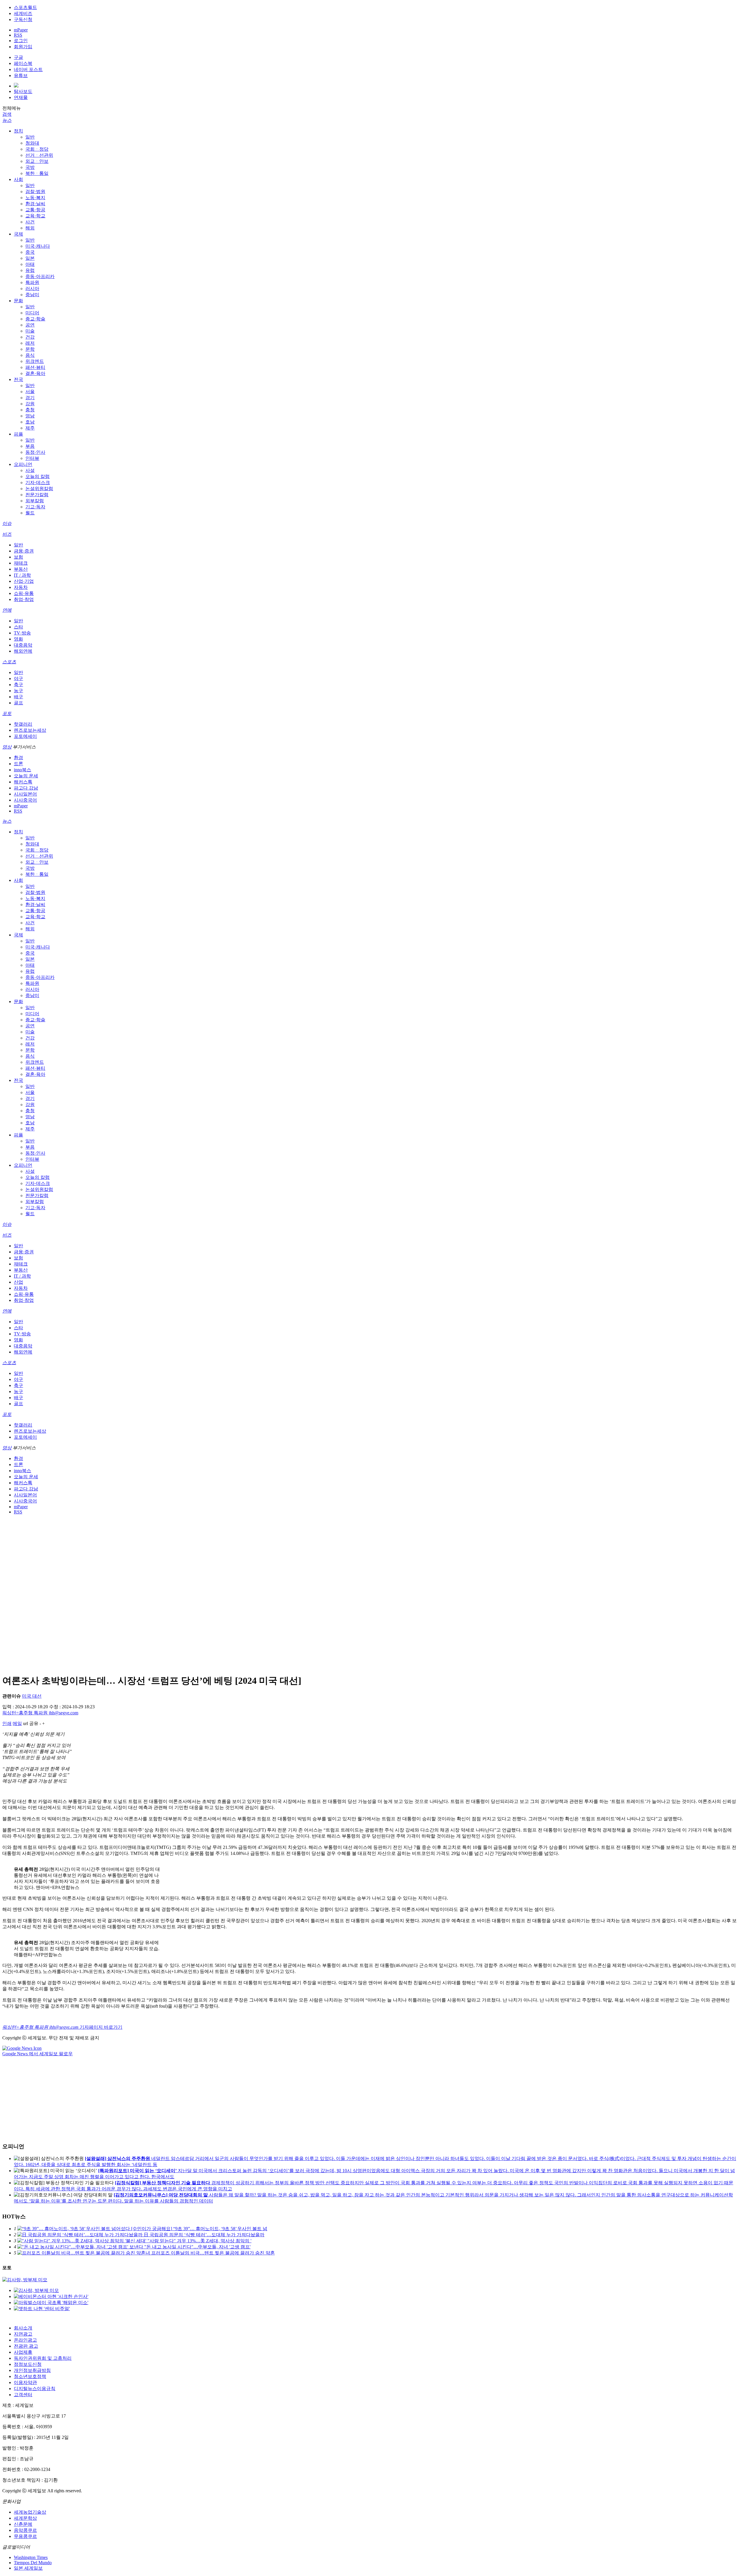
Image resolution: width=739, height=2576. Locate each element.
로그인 (21, 41)
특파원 (32, 282)
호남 (30, 422)
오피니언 (23, 464)
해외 (30, 228)
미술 (30, 331)
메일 (17, 1723)
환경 (18, 758)
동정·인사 (35, 452)
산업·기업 (24, 581)
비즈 (7, 534)
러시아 (32, 289)
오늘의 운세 (26, 776)
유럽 (30, 270)
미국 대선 (32, 1696)
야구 (18, 678)
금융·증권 (24, 551)
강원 (30, 404)
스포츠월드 (25, 7)
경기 (30, 398)
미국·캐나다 (38, 246)
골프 (18, 703)
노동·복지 (35, 198)
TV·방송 (22, 633)
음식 (30, 355)
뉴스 (7, 120)
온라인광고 (25, 2340)
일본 (30, 258)
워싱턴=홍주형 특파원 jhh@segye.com (40, 1713)
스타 (18, 627)
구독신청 (23, 19)
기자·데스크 (38, 482)
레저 (30, 343)
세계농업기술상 (30, 2512)
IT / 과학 (22, 575)
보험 (18, 557)
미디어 (32, 313)
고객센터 (23, 2395)
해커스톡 (23, 782)
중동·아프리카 (40, 276)
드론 (18, 764)
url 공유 (31, 1723)
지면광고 (23, 2334)
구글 (18, 57)
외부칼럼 (35, 501)
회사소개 (23, 2328)
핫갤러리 (23, 724)
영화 (18, 639)
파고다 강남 (26, 788)
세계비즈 (23, 13)
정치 (18, 131)
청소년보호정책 (30, 2376)
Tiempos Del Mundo (33, 2563)
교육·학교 (35, 216)
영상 (7, 747)
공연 (30, 325)
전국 (18, 379)
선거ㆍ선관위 (39, 155)
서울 (30, 392)
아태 (30, 264)
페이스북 (23, 63)
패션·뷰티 (35, 367)
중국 (30, 252)
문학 (30, 349)
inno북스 (23, 770)
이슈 (7, 523)
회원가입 (23, 47)
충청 (30, 410)
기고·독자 (35, 507)
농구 (18, 691)
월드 (30, 513)
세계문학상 (25, 2518)
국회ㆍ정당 (37, 149)
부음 (30, 446)
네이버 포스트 (28, 69)
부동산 (21, 569)
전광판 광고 (26, 2346)
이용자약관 (25, 2382)
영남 (30, 416)
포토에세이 (25, 736)
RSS (18, 35)
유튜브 (21, 75)
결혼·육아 (35, 373)
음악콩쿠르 (25, 2530)
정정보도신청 (28, 2364)
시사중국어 (25, 800)
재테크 (21, 563)
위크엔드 (35, 361)
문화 (18, 301)
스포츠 (9, 662)
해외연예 (23, 651)
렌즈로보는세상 (30, 730)
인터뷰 (32, 458)
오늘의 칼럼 (38, 476)
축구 (18, 685)
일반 (30, 137)
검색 (7, 114)
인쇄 (7, 1723)
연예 (7, 610)
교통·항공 (35, 210)
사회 (18, 179)
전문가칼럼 (37, 495)
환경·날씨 (35, 204)
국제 (18, 234)
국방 (30, 167)
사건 (30, 222)
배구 (18, 697)
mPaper (21, 30)
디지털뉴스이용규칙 (35, 2389)
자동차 (21, 587)
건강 (30, 337)
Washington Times (31, 2557)
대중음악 (23, 645)
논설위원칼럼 (39, 489)
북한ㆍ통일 (37, 173)
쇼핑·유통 (24, 593)
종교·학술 (35, 319)
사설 (30, 470)
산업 (18, 1282)
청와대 (32, 143)
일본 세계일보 (28, 2568)
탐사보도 (23, 91)
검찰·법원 (35, 192)
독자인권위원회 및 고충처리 (43, 2358)
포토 (7, 713)
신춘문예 (23, 2524)
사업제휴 (23, 2352)
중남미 (32, 295)
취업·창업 (24, 599)
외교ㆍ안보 (37, 161)
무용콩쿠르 (25, 2536)
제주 (30, 428)
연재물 (21, 97)
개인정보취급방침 (32, 2370)
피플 (18, 434)
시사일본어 (25, 794)
